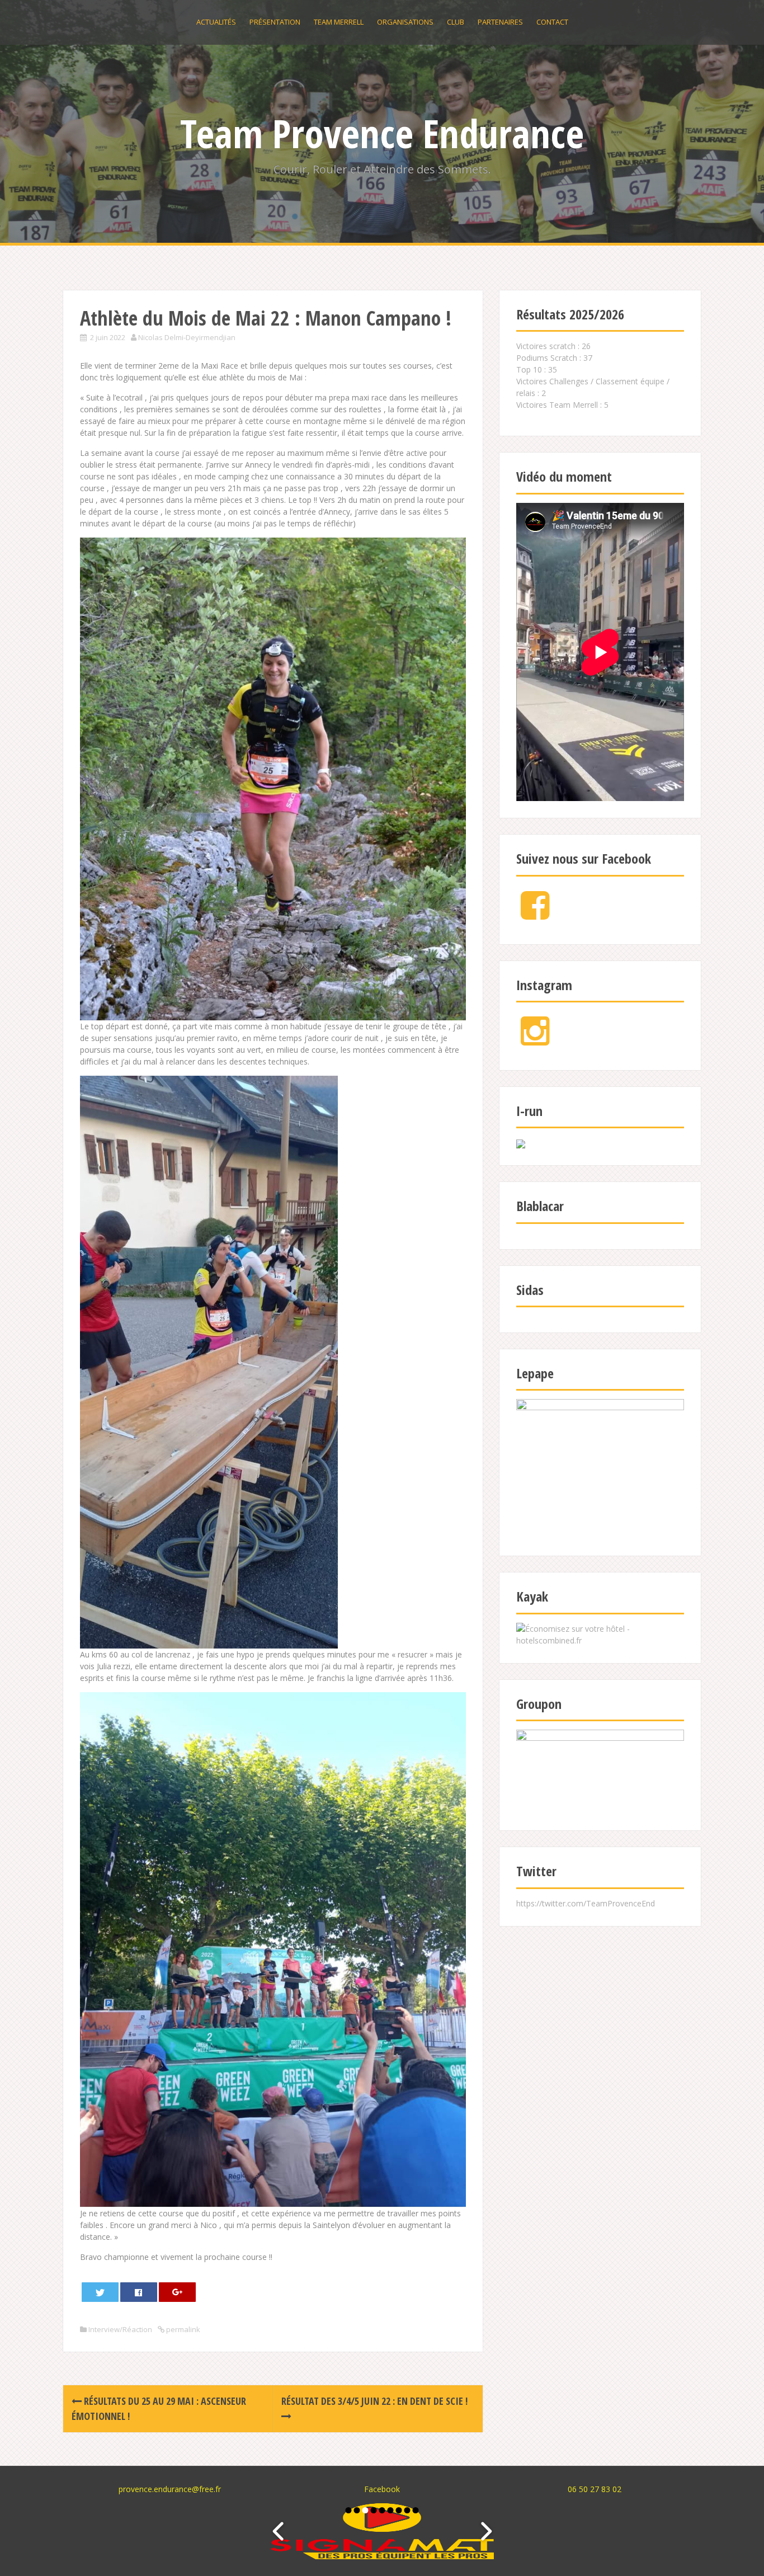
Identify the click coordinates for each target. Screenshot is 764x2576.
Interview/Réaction (120, 2329)
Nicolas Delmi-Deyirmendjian (187, 337)
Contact (552, 22)
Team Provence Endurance (382, 133)
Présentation (275, 22)
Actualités (216, 22)
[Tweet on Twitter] (100, 2292)
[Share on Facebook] (139, 2292)
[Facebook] (535, 914)
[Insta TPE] (535, 1040)
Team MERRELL (339, 22)
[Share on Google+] (178, 2292)
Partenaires (500, 22)
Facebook (382, 2489)
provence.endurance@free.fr (170, 2489)
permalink (182, 2329)
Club (456, 22)
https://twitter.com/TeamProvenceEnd (586, 1903)
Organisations (405, 22)
